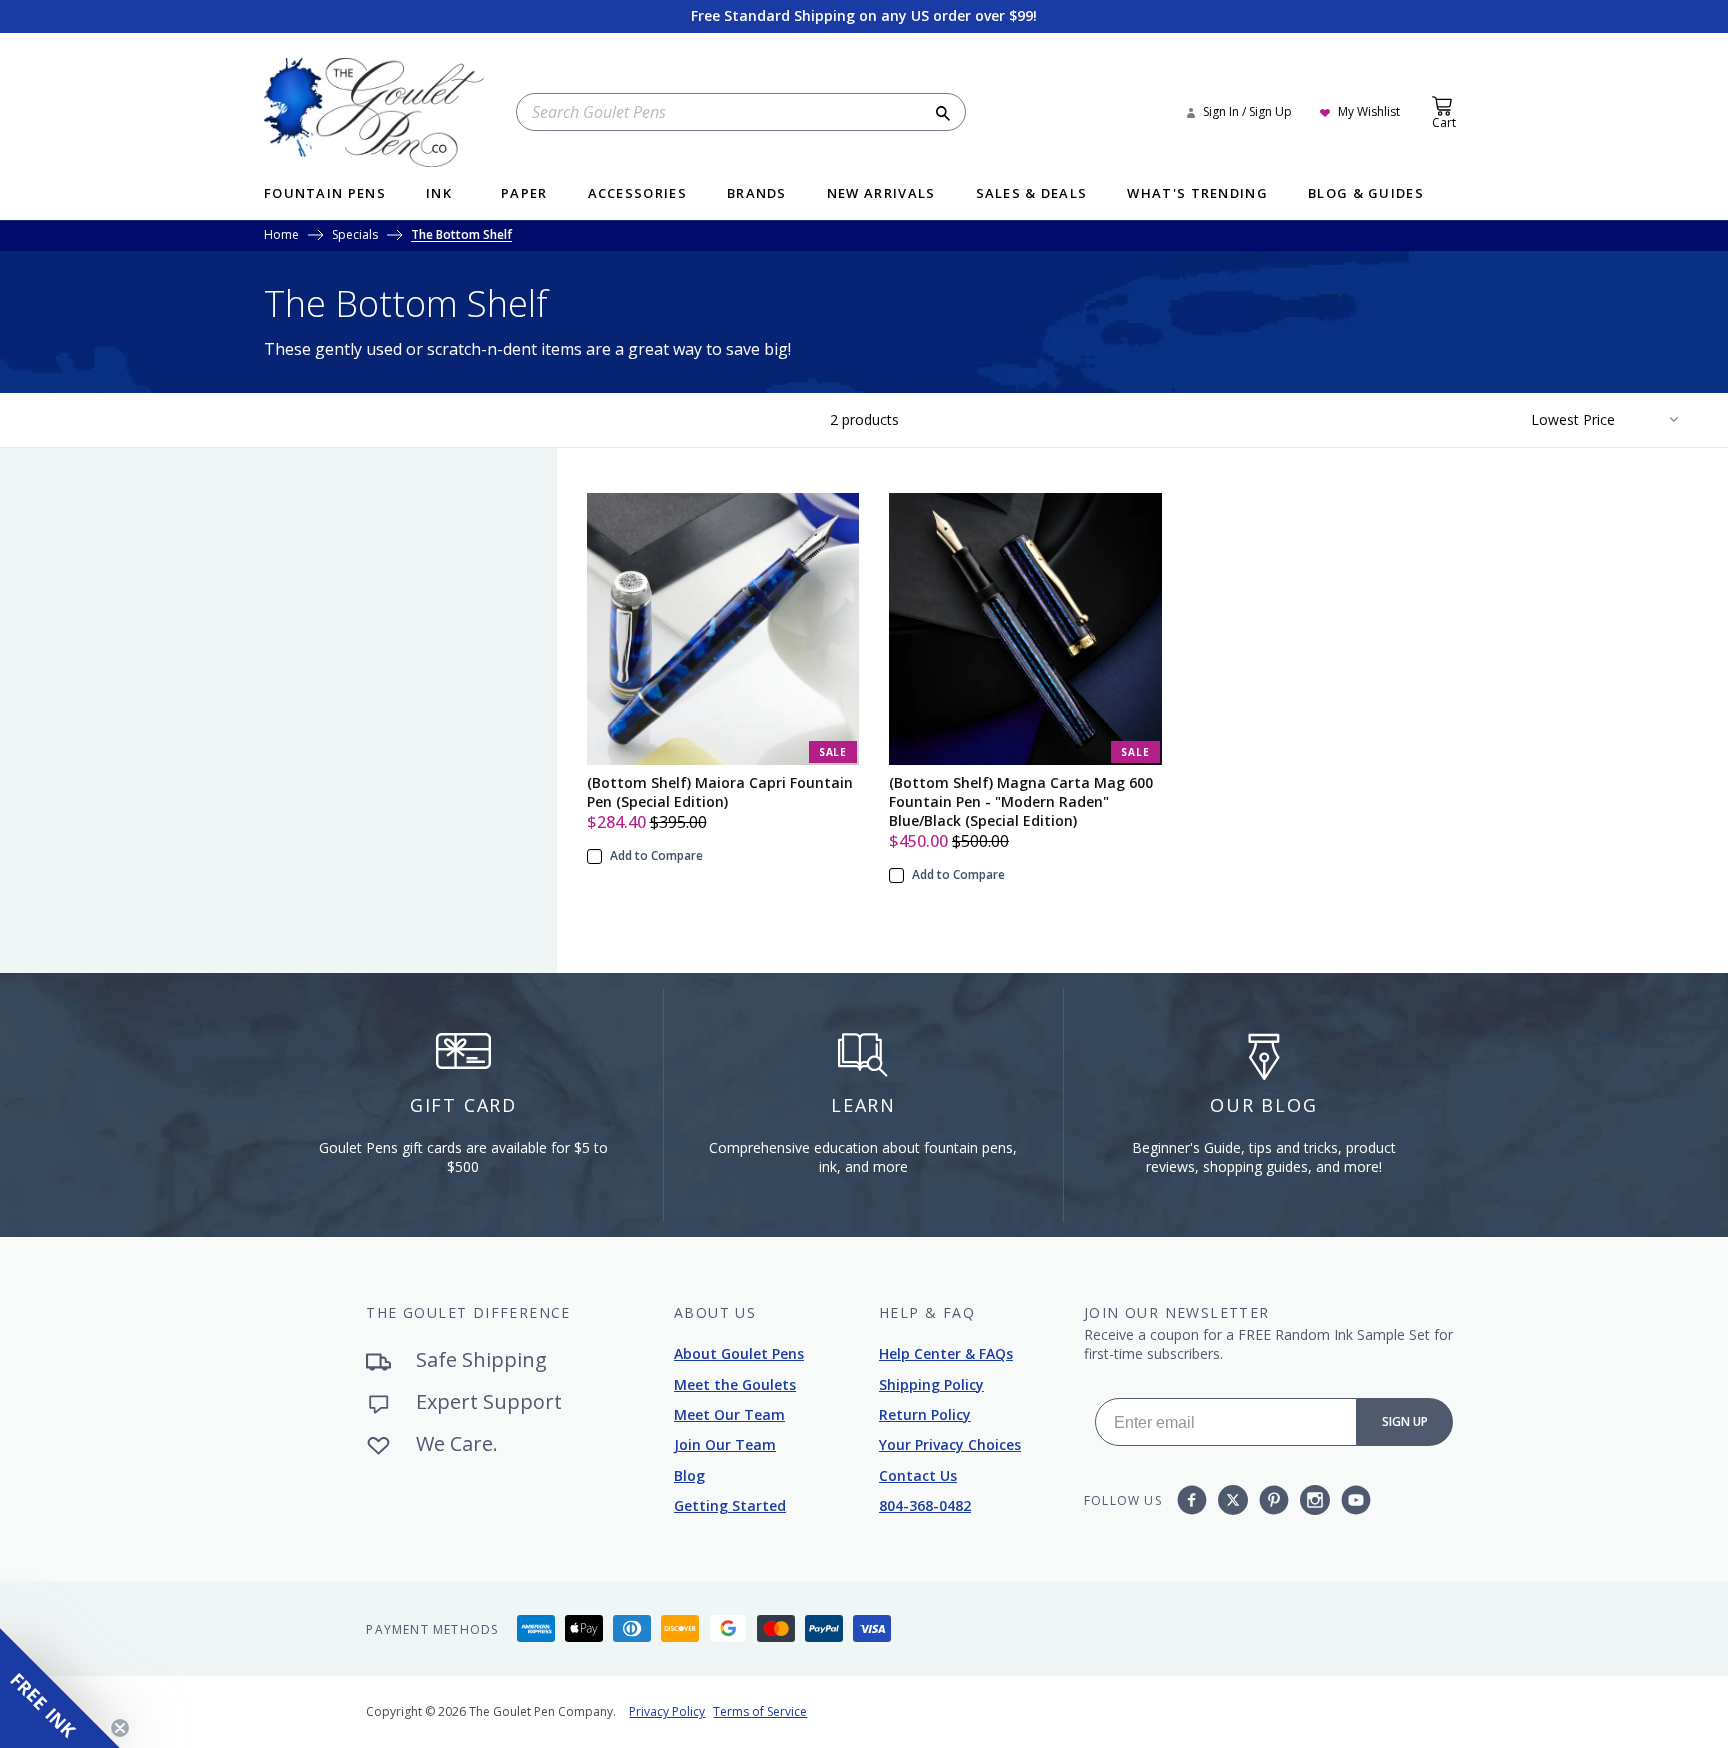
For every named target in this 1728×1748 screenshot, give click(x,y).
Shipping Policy (931, 1384)
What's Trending (1197, 194)
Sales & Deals (1032, 194)
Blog (689, 1475)
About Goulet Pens (739, 1353)
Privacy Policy (667, 1711)
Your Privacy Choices (950, 1444)
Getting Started (730, 1505)
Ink (439, 194)
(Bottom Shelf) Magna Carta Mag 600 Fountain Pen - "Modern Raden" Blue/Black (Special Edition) (1021, 801)
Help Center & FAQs (946, 1353)
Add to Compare (656, 856)
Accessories (637, 194)
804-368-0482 (925, 1505)
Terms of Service (760, 1711)
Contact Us (918, 1475)
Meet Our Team (729, 1414)
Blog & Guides (1366, 194)
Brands (757, 194)
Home (281, 236)
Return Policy (925, 1414)
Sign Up (1405, 1421)
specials (355, 236)
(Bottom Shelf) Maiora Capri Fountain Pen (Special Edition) (720, 792)
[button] (60, 1688)
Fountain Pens (325, 194)
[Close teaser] (120, 1728)
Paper (524, 194)
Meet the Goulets (735, 1384)
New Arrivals (881, 194)
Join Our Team (725, 1444)
